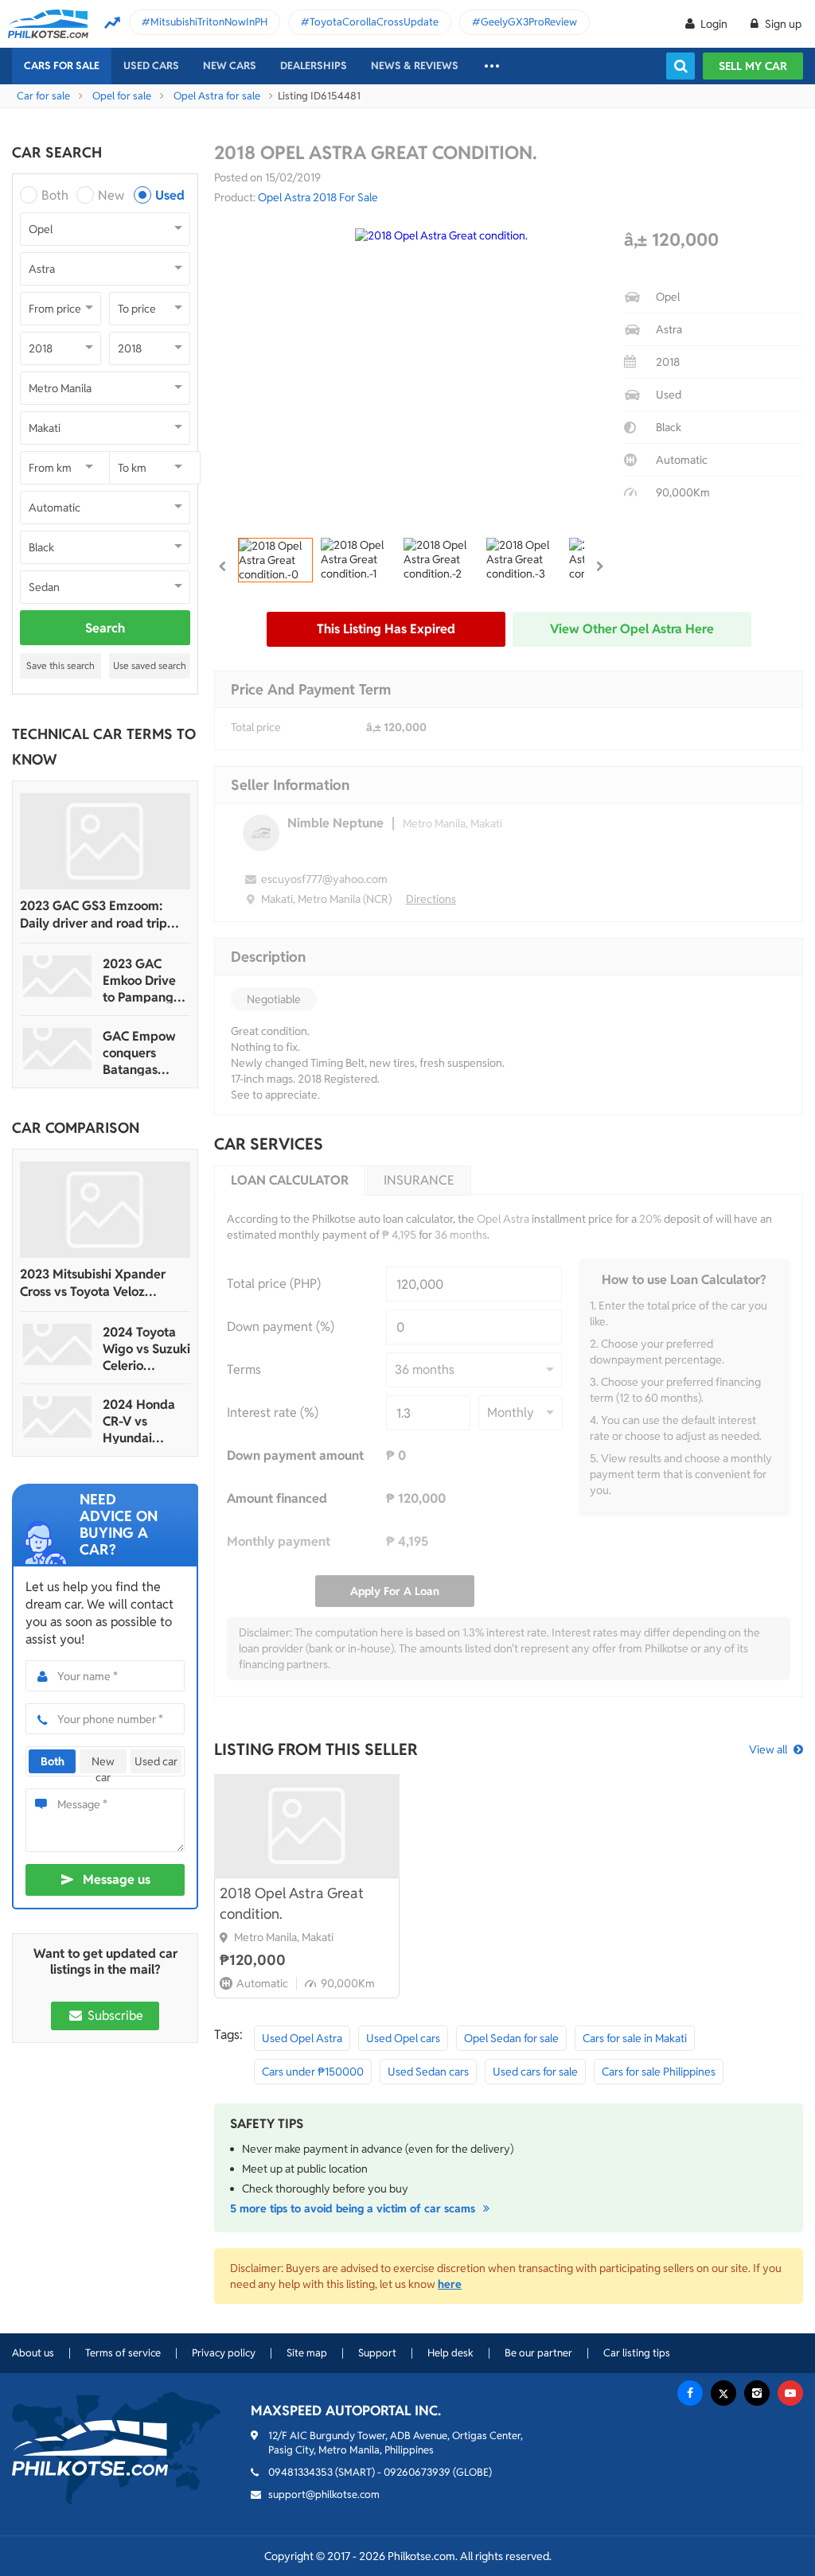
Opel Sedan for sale (511, 2038)
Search (105, 628)
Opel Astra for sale (217, 96)
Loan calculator (290, 1180)
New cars (230, 66)
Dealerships (314, 66)
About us (33, 2353)
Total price (256, 727)
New (111, 195)
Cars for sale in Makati (635, 2038)
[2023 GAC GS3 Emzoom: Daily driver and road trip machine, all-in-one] (105, 841)
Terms (244, 1370)
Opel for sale (122, 96)
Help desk (450, 2353)
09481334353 (300, 2472)
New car (103, 1764)
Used (170, 195)
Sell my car (753, 66)
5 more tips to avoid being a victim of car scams (354, 2208)
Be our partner (538, 2353)
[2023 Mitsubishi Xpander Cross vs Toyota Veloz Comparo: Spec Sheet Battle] (105, 1210)
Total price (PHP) (274, 1284)
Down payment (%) (281, 1327)
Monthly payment (279, 1541)
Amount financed (277, 1498)
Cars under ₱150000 (313, 2072)
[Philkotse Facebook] (690, 2393)
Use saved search (150, 665)
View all (768, 1749)
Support (377, 2353)
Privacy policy (224, 2353)
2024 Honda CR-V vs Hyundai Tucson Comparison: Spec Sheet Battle (139, 1421)
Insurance (419, 1180)
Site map (307, 2353)
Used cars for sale (535, 2072)
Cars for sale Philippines (659, 2072)
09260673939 (417, 2472)
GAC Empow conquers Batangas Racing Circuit (142, 1053)
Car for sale (43, 96)
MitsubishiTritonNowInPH (209, 22)
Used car (156, 1761)
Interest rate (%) (273, 1413)
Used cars (151, 66)
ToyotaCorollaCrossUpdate (374, 22)
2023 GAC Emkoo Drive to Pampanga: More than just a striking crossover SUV (144, 981)
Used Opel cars (403, 2038)
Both (55, 195)
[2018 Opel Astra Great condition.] (307, 1826)
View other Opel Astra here (632, 629)
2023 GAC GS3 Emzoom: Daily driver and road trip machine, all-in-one (94, 915)
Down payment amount (295, 1455)
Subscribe (114, 2016)
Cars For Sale (62, 66)
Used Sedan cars (428, 2072)
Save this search (60, 665)
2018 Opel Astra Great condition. (292, 1903)
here (450, 2284)
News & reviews (415, 66)
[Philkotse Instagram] (757, 2393)
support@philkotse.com (324, 2494)
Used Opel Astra (302, 2038)
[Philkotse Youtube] (790, 2393)
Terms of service (123, 2353)
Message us (117, 1879)
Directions (431, 899)
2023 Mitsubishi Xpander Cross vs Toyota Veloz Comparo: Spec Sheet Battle (101, 1283)
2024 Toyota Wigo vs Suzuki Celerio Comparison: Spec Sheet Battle (146, 1349)
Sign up (782, 24)
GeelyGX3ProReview (529, 22)
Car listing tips (637, 2353)
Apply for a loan (395, 1591)
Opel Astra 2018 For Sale (318, 197)
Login (714, 24)
